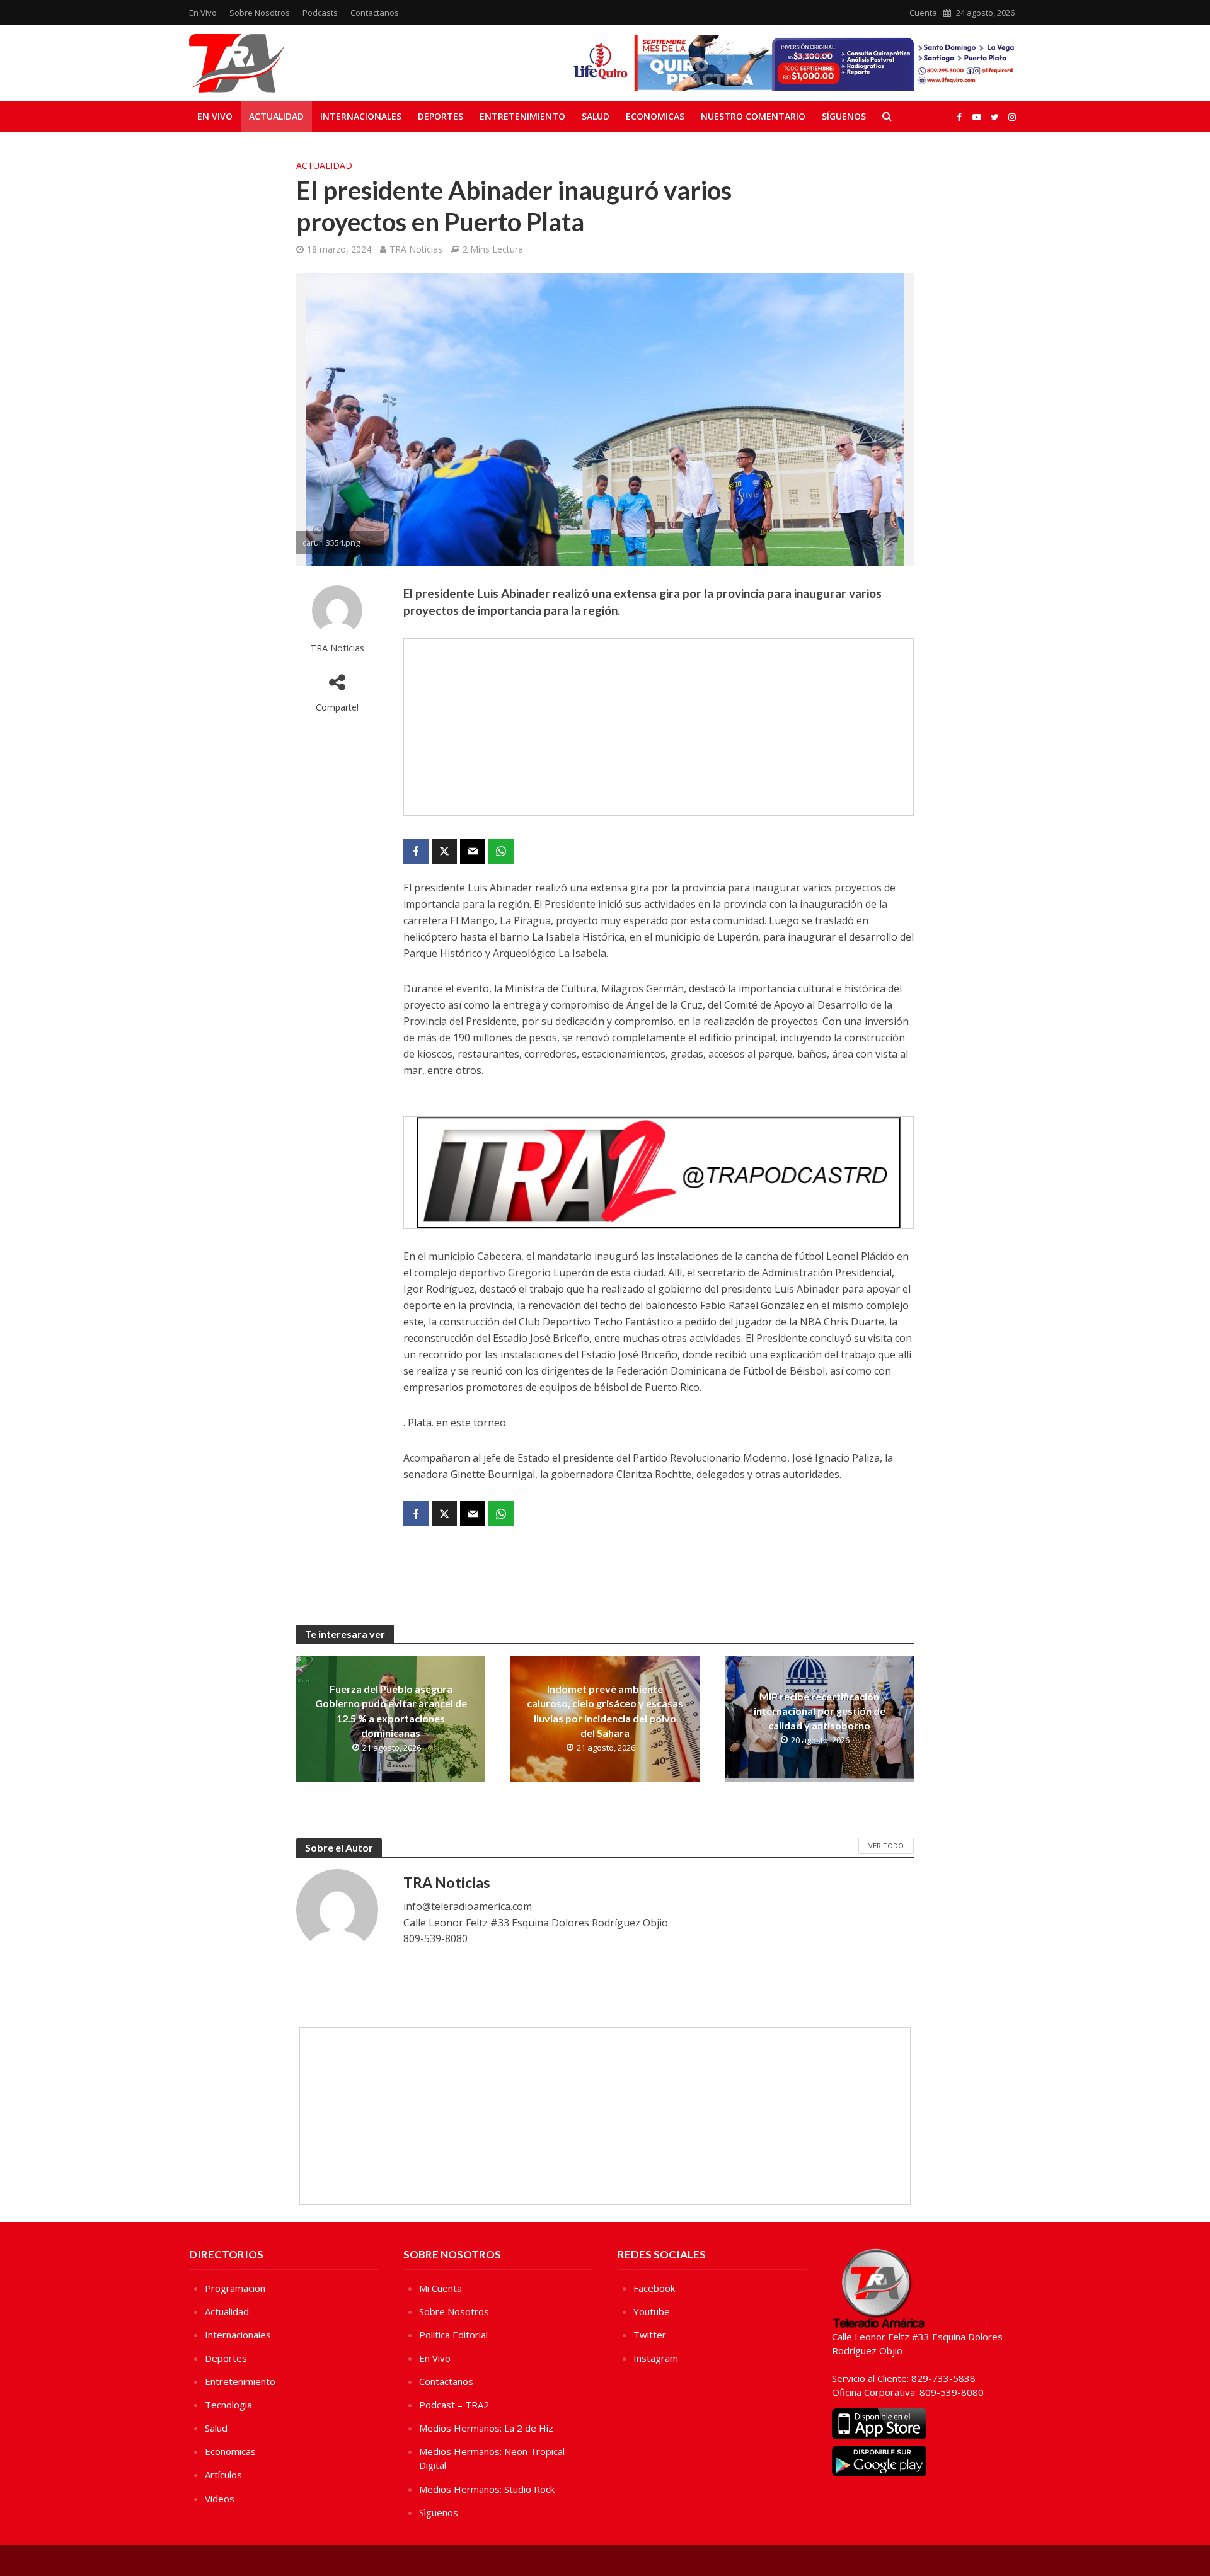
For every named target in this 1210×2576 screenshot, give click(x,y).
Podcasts (320, 13)
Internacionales (361, 116)
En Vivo (203, 13)
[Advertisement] (659, 727)
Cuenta (923, 13)
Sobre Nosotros (260, 13)
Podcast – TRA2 (454, 2405)
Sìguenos (439, 2512)
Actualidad (276, 116)
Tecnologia (228, 2405)
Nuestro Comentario (753, 116)
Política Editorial (453, 2335)
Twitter (650, 2335)
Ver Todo (886, 1846)
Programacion (235, 2288)
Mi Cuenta (441, 2288)
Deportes (441, 116)
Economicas (655, 116)
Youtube (652, 2311)
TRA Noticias (416, 249)
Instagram (656, 2358)
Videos (220, 2499)
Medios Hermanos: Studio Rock (487, 2489)
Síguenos (844, 116)
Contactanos (375, 13)
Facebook (654, 2288)
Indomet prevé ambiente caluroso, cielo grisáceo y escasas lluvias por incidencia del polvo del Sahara (605, 1710)
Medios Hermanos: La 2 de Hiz (486, 2428)
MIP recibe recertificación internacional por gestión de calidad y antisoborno (820, 1711)
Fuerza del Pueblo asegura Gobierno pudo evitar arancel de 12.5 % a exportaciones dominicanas (391, 1710)
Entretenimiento (522, 116)
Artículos (223, 2475)
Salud (596, 116)
